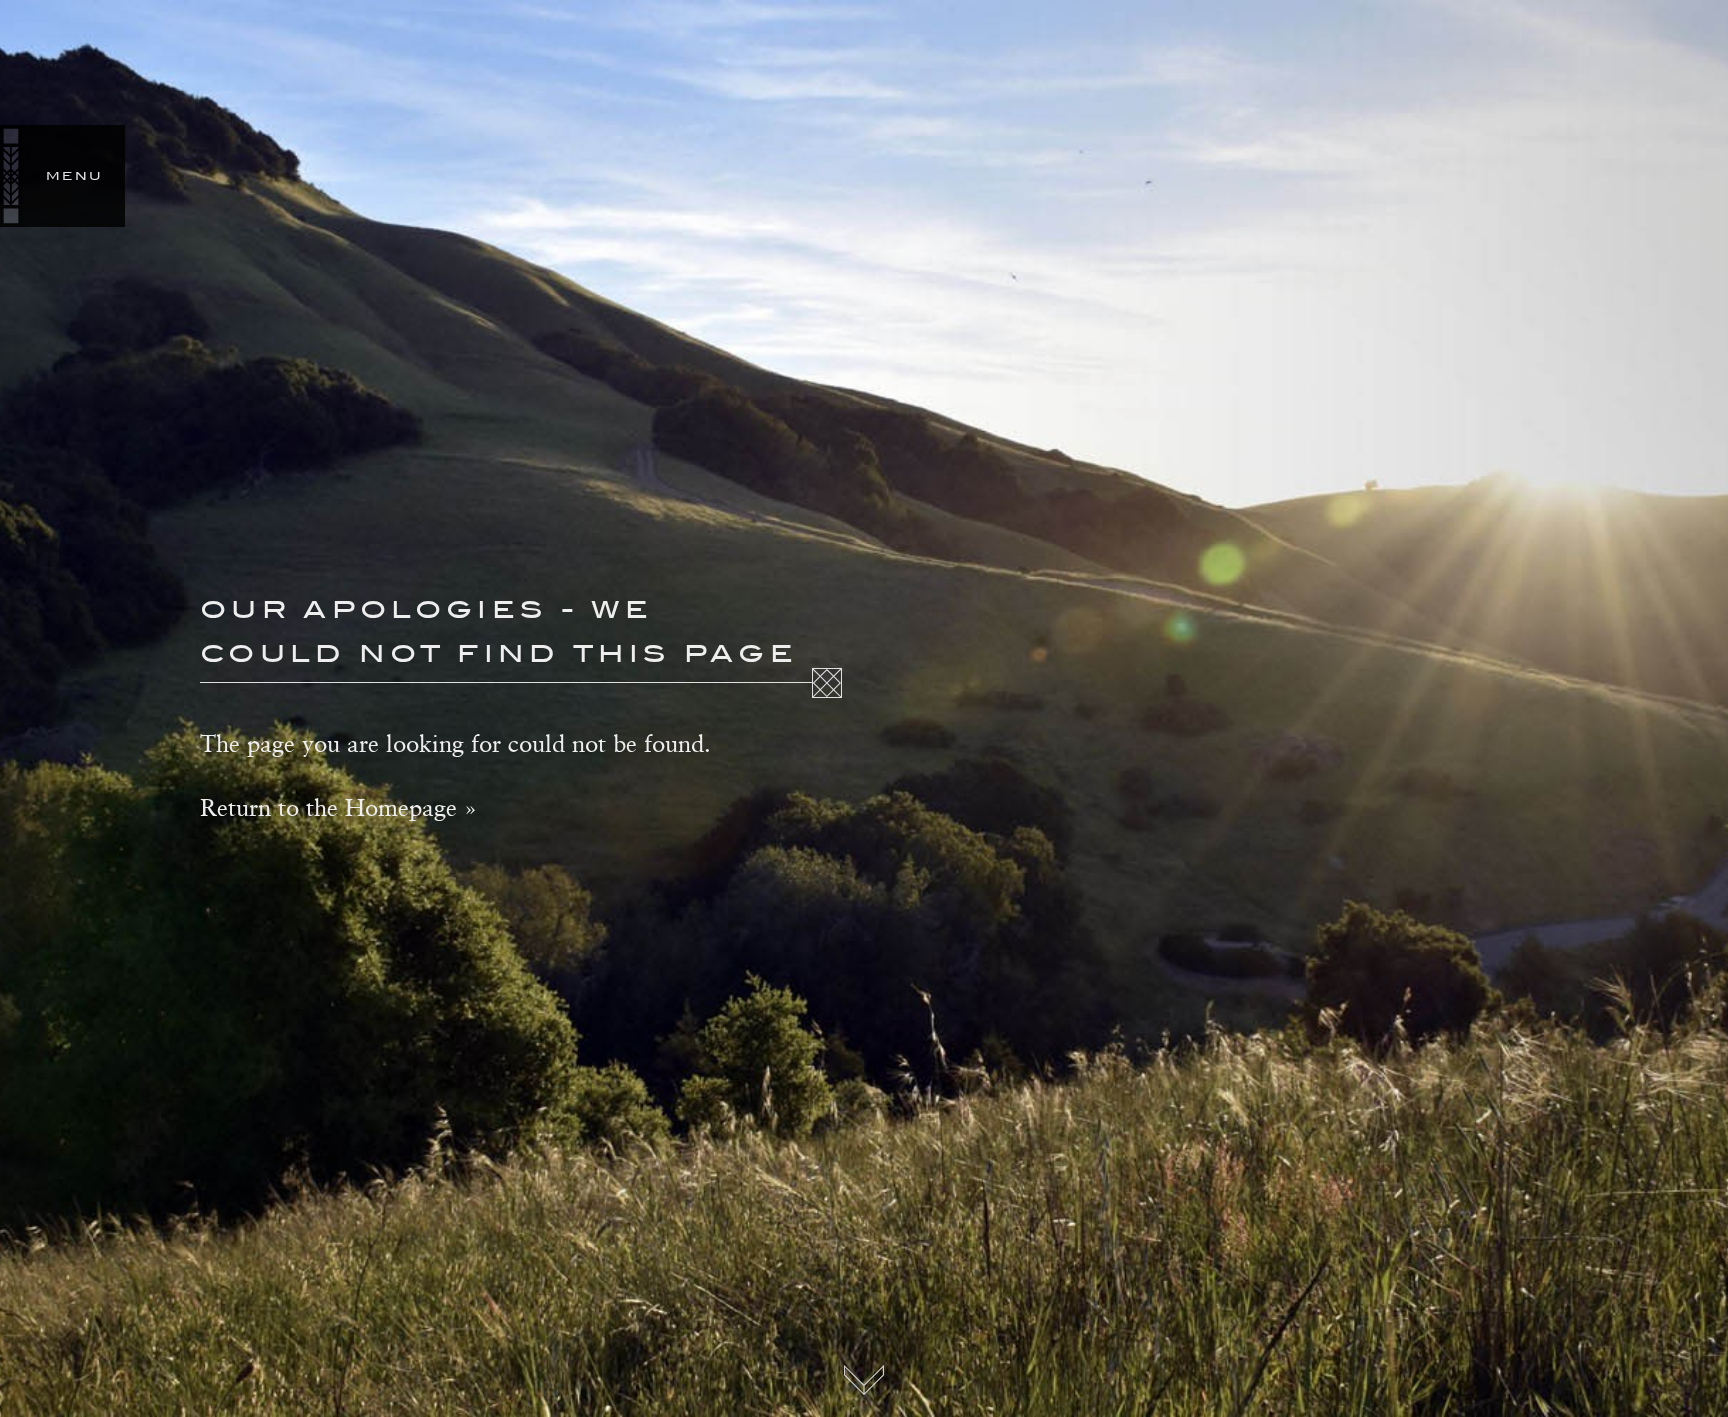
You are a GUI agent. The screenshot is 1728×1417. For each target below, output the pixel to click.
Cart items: (1716, 176)
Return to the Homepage (328, 807)
